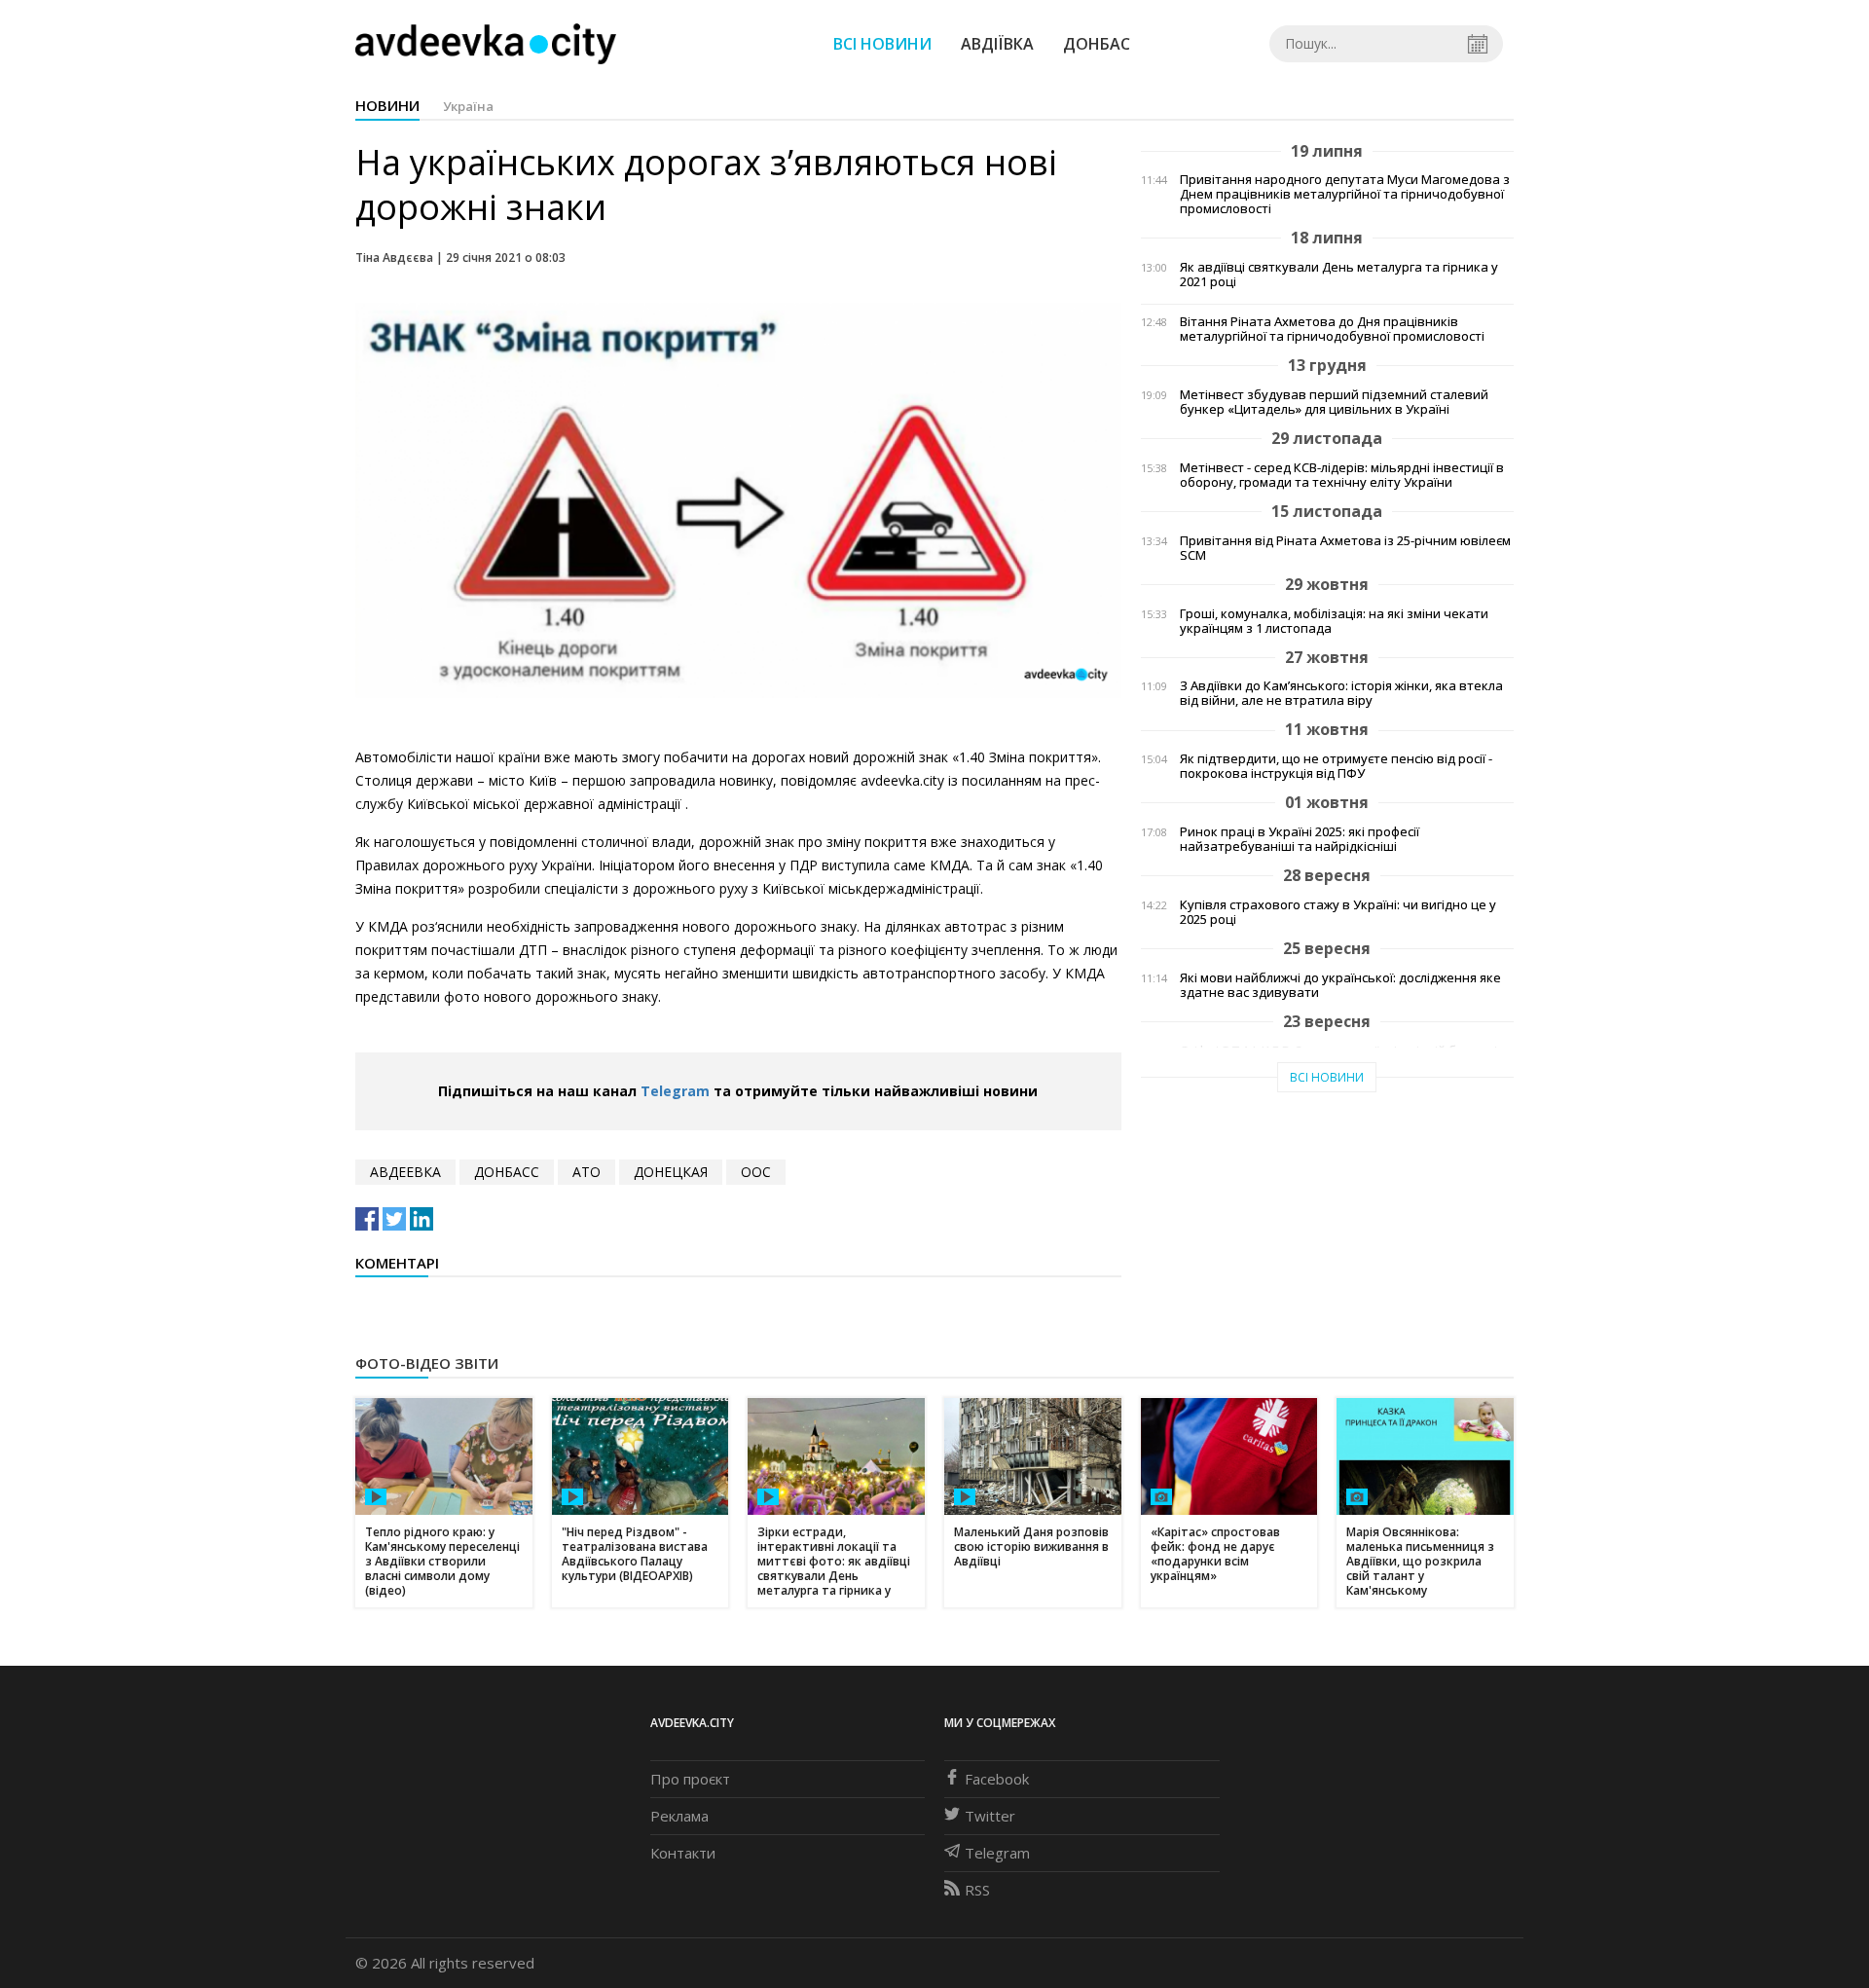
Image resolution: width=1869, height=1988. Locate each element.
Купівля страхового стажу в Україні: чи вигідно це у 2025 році (1338, 912)
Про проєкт (690, 1779)
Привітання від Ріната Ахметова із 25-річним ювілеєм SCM (1345, 548)
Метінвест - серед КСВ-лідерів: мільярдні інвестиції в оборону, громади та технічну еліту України (1342, 475)
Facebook (997, 1779)
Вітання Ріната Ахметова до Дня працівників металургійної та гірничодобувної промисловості (1332, 329)
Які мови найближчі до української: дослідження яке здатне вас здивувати (1340, 985)
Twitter (990, 1816)
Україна (468, 106)
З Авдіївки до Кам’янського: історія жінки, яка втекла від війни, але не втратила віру (1341, 693)
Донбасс (507, 1172)
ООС (756, 1172)
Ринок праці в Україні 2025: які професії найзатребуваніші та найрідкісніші (1300, 839)
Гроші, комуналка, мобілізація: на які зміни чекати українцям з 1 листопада (1334, 621)
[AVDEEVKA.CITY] (486, 43)
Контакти (683, 1853)
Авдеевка (405, 1172)
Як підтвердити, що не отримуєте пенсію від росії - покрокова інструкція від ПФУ (1336, 766)
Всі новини (882, 44)
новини (387, 105)
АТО (586, 1172)
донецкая (671, 1172)
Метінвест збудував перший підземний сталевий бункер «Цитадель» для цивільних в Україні (1334, 402)
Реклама (679, 1816)
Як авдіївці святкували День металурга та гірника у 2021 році (1339, 275)
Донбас (1097, 44)
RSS (977, 1890)
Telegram (675, 1091)
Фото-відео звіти (427, 1363)
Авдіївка (997, 44)
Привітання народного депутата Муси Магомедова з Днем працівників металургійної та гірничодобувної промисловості (1345, 194)
